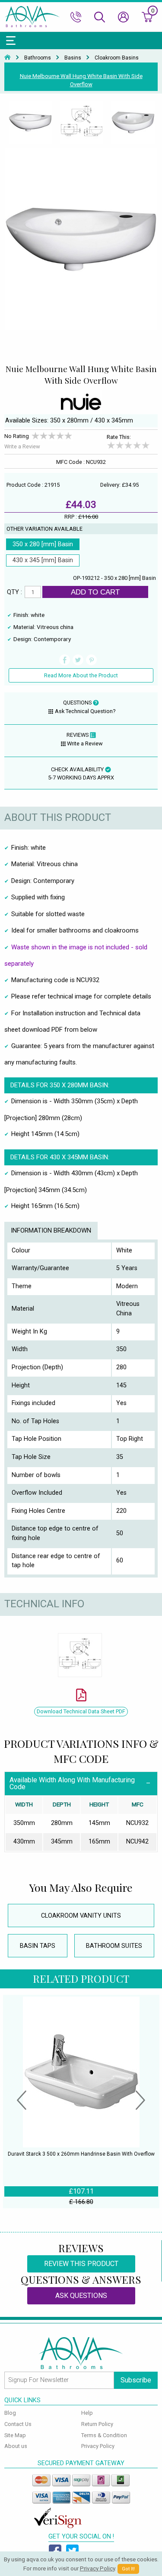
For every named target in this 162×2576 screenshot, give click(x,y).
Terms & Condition (104, 2435)
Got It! (128, 2569)
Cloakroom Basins (117, 58)
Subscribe (136, 2380)
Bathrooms (38, 58)
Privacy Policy (98, 2446)
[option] (30, 123)
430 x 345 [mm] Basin (43, 560)
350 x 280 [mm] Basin (43, 544)
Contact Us (18, 2424)
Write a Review (22, 446)
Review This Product (81, 2264)
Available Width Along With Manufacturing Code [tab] (72, 1783)
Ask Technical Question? (85, 711)
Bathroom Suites (114, 1946)
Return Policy (97, 2424)
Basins (73, 58)
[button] (22, 2101)
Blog (10, 2413)
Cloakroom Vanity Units (81, 1916)
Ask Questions (81, 2296)
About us (16, 2446)
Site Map (15, 2435)
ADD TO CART (95, 592)
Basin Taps (38, 1946)
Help (87, 2413)
